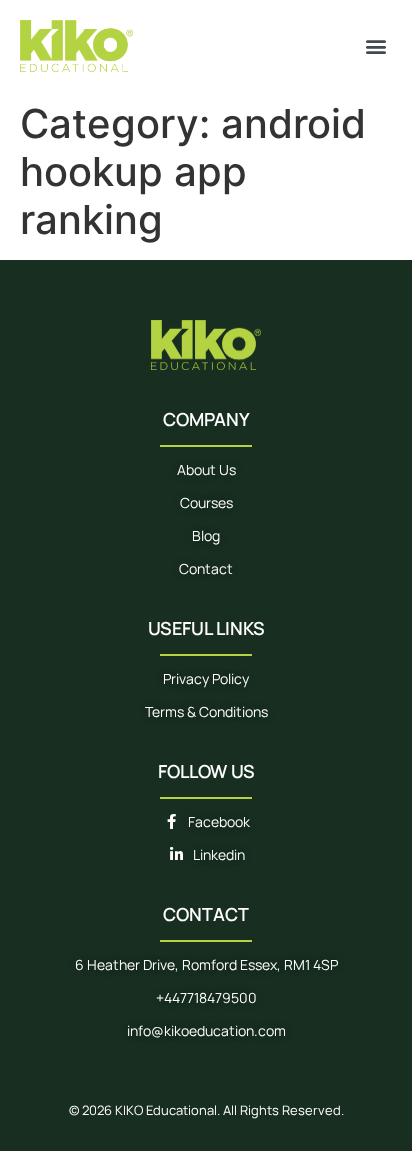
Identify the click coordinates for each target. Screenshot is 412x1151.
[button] (375, 45)
